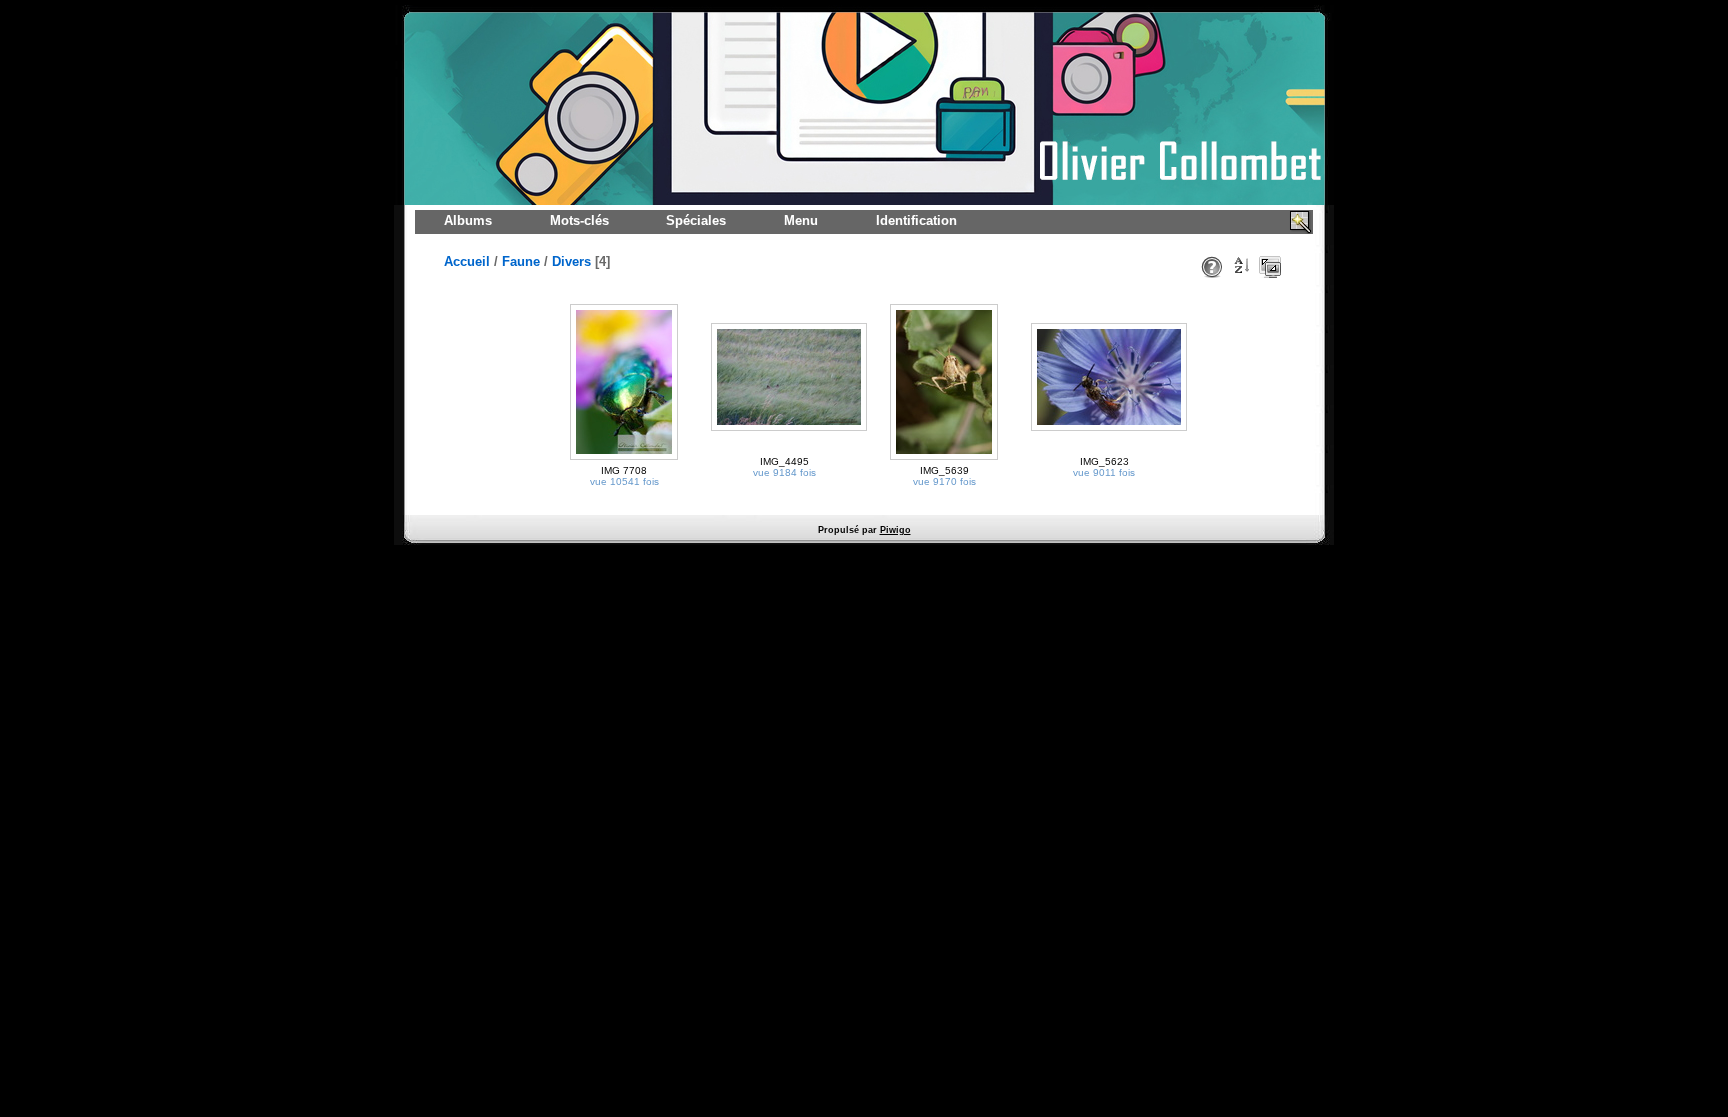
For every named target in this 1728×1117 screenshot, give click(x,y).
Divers (571, 261)
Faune (521, 261)
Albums (468, 220)
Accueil (467, 261)
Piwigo (895, 530)
